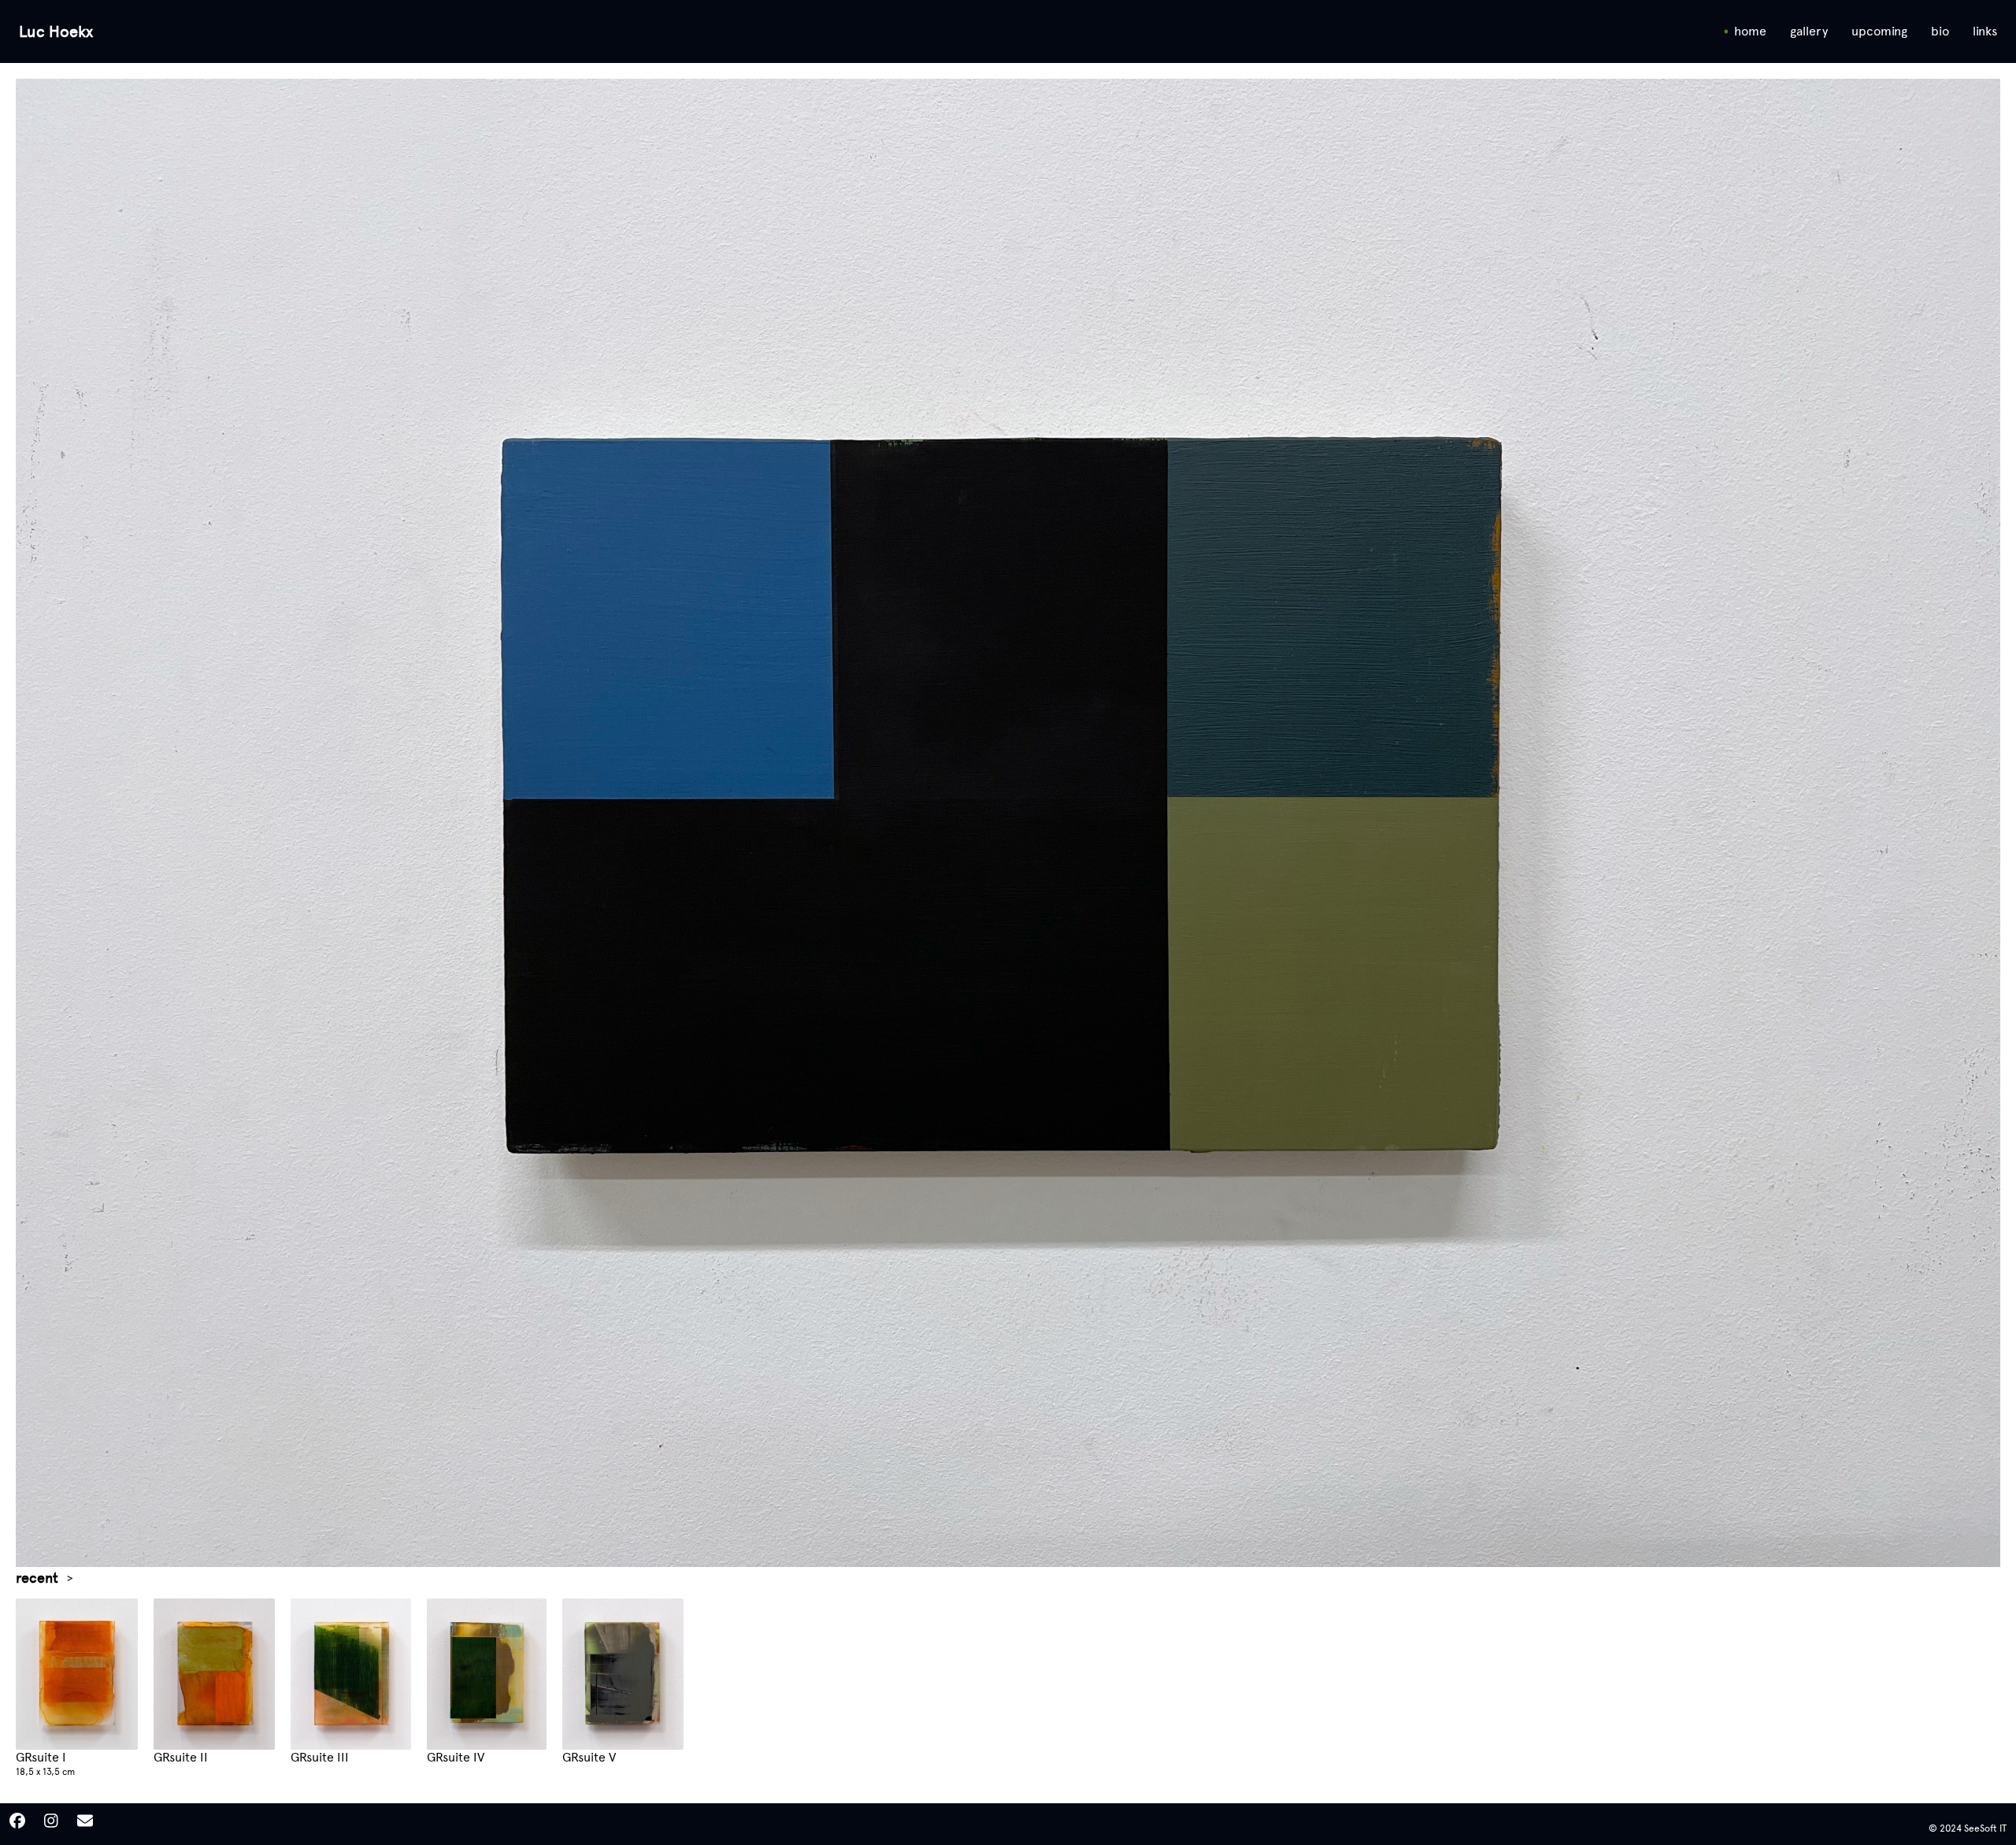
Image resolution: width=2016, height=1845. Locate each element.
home (1750, 31)
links (1985, 31)
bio (1940, 31)
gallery (1809, 31)
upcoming (1879, 31)
